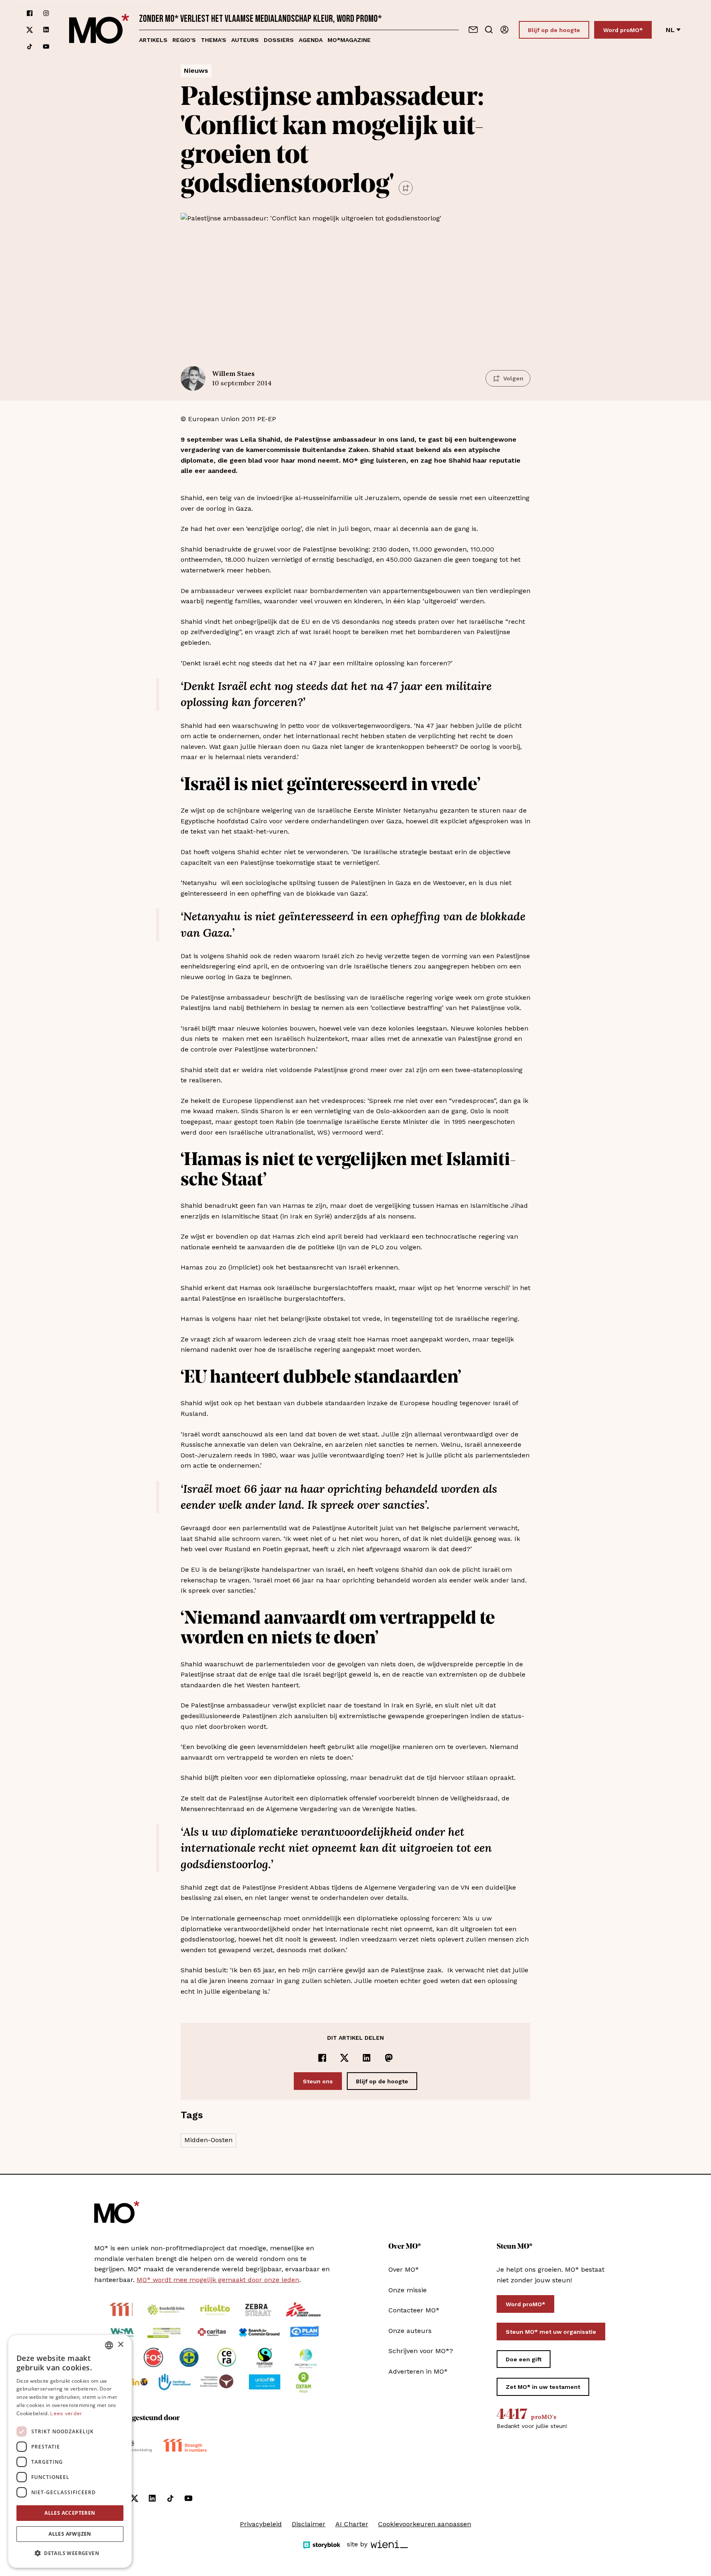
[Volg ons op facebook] (30, 13)
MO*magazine (349, 40)
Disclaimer (309, 2524)
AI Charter (352, 2524)
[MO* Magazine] (99, 30)
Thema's (214, 40)
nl (670, 30)
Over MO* (404, 2269)
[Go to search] (489, 30)
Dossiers (279, 40)
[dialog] (70, 2451)
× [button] (120, 2345)
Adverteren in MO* (418, 2371)
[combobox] (109, 2345)
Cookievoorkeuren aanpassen (425, 2524)
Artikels (153, 40)
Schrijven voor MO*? (421, 2351)
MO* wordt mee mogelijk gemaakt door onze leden (218, 2280)
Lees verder (66, 2414)
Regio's (184, 40)
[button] (70, 2553)
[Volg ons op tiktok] (30, 46)
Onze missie (408, 2290)
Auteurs (245, 40)
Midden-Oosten (208, 2140)
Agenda (311, 40)
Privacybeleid (261, 2524)
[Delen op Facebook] (322, 2058)
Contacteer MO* (414, 2310)
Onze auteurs (410, 2331)
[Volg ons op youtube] (46, 46)
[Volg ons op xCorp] (30, 30)
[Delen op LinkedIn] (367, 2058)
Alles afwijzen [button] (70, 2534)
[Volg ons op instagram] (46, 13)
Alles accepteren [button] (70, 2513)
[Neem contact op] (473, 30)
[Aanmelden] (504, 30)
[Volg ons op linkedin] (46, 30)
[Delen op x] (344, 2058)
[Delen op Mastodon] (389, 2058)
